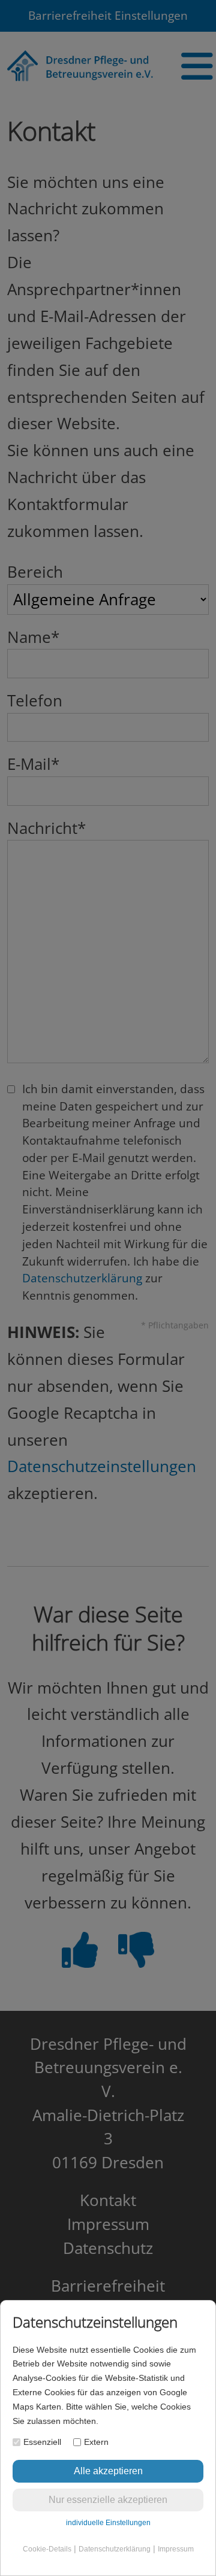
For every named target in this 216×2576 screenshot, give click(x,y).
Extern (96, 2442)
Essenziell (42, 2442)
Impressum (176, 2549)
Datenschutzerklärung (115, 2549)
